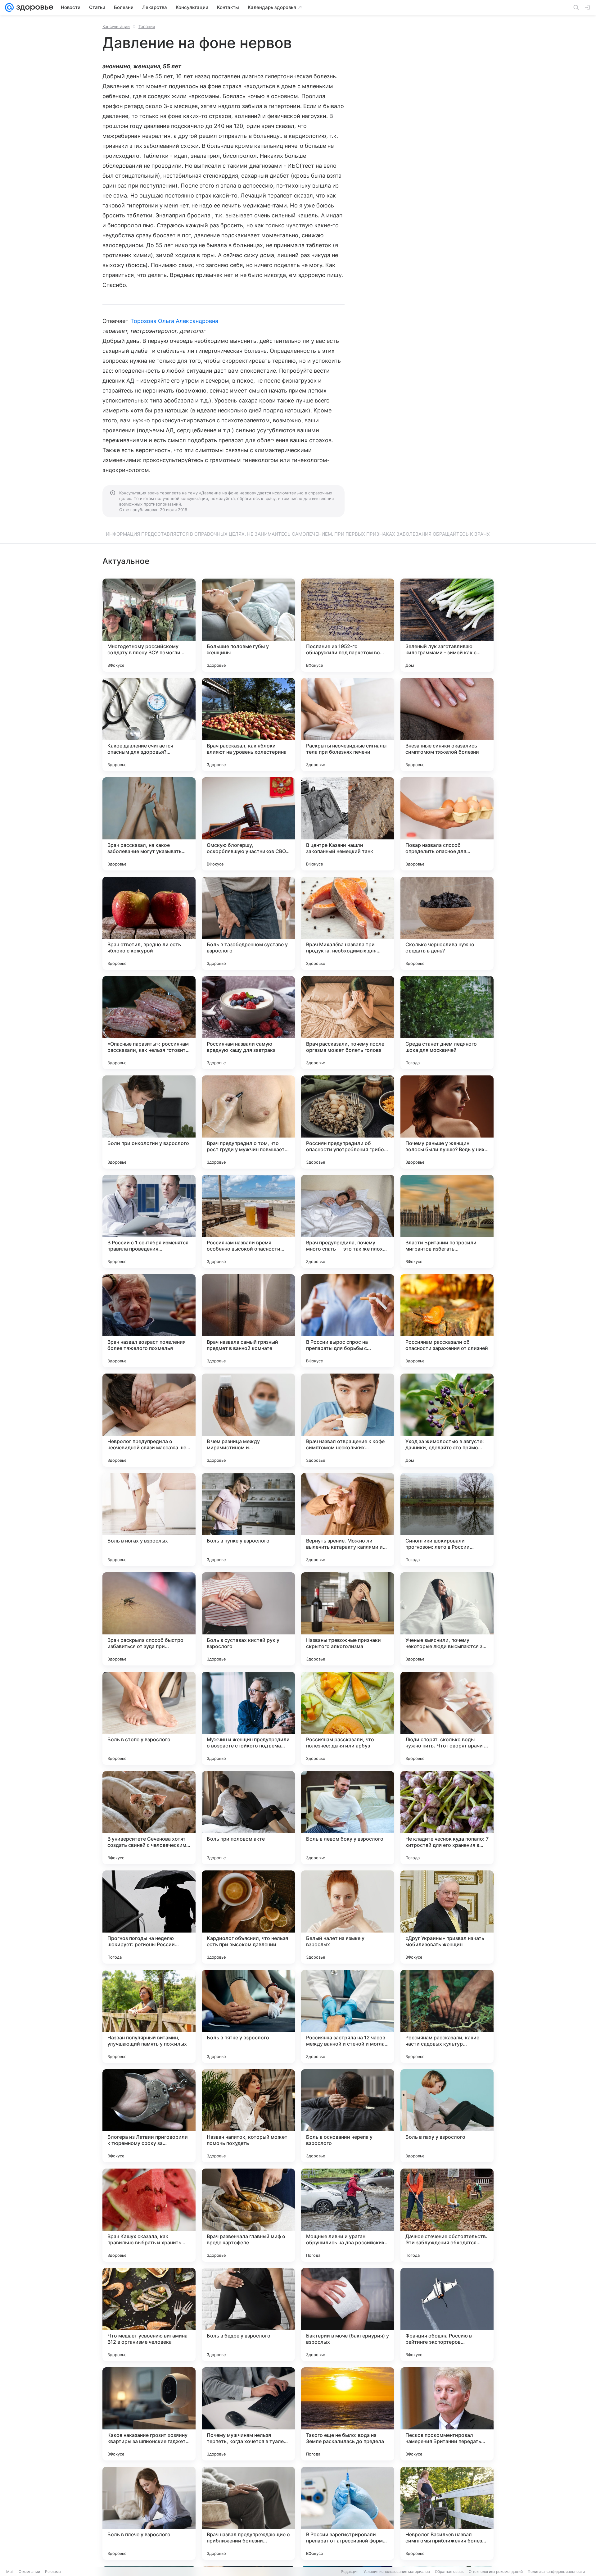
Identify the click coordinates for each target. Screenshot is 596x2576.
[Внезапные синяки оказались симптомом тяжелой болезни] (447, 725)
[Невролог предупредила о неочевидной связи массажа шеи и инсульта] (149, 1420)
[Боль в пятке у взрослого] (248, 2016)
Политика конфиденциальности (556, 2571)
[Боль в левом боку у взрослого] (348, 1818)
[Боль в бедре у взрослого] (248, 2315)
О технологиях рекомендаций (496, 2571)
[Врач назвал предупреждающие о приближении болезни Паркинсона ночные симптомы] (248, 2513)
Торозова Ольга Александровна (174, 321)
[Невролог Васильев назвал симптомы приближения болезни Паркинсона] (447, 2513)
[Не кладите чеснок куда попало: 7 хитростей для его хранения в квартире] (447, 1818)
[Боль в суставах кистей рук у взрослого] (248, 1619)
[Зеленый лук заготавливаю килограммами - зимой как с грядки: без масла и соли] (447, 625)
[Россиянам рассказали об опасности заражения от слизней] (447, 1321)
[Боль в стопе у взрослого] (149, 1718)
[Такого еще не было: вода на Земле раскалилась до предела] (348, 2414)
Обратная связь (449, 2571)
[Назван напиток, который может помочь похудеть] (248, 2116)
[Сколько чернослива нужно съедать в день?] (447, 923)
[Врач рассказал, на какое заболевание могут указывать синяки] (149, 824)
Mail (10, 2571)
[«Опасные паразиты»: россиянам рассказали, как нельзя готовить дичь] (149, 1023)
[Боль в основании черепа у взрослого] (348, 2116)
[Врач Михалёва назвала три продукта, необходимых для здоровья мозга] (348, 923)
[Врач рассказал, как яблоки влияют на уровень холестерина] (248, 725)
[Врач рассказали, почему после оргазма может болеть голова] (348, 1023)
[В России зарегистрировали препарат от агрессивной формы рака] (348, 2513)
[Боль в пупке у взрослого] (248, 1520)
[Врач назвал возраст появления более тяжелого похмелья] (149, 1321)
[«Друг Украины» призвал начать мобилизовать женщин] (447, 1917)
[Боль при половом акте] (248, 1818)
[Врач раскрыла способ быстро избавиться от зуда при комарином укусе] (149, 1619)
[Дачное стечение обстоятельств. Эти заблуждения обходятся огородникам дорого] (447, 2215)
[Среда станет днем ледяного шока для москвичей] (447, 1023)
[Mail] (9, 7)
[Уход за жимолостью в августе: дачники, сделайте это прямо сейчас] (447, 1420)
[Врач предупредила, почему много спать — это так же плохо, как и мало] (348, 1221)
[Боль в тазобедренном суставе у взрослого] (248, 923)
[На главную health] (34, 7)
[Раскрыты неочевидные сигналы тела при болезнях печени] (348, 725)
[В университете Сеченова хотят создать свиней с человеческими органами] (149, 1818)
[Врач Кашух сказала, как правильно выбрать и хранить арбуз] (149, 2215)
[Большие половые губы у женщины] (248, 625)
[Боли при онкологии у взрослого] (149, 1122)
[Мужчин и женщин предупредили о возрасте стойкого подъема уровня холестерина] (248, 1718)
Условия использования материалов (397, 2571)
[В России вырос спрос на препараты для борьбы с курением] (348, 1321)
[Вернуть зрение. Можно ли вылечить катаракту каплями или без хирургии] (348, 1520)
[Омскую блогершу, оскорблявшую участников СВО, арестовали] (248, 824)
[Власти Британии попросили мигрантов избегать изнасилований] (447, 1221)
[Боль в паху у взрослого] (447, 2116)
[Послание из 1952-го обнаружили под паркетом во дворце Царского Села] (348, 625)
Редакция (350, 2571)
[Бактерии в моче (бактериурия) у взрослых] (348, 2315)
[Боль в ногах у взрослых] (149, 1520)
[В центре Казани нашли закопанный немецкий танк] (348, 824)
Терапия (147, 26)
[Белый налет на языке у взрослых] (348, 1917)
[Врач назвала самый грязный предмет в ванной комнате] (248, 1321)
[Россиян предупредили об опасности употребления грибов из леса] (348, 1122)
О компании (29, 2571)
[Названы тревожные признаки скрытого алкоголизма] (348, 1619)
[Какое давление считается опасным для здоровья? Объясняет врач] (149, 725)
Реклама (53, 2571)
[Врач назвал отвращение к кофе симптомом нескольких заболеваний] (348, 1420)
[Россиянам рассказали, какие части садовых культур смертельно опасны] (447, 2016)
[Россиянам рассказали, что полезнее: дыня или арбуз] (348, 1718)
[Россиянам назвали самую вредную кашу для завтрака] (248, 1023)
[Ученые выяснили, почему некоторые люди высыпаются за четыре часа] (447, 1619)
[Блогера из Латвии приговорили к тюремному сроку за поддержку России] (149, 2116)
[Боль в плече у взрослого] (149, 2513)
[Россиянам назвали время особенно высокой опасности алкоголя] (248, 1221)
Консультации (116, 26)
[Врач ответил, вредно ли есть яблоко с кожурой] (149, 923)
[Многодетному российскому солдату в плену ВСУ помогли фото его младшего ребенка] (149, 625)
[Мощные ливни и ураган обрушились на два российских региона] (348, 2215)
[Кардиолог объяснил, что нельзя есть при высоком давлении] (248, 1917)
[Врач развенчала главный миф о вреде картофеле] (248, 2215)
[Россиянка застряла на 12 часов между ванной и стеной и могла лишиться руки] (348, 2016)
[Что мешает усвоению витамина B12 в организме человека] (149, 2315)
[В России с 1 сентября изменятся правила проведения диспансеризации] (149, 1221)
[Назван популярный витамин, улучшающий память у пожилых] (149, 2016)
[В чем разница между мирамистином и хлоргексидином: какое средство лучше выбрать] (248, 1420)
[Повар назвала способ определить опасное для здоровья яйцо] (447, 824)
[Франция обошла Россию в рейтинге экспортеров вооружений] (447, 2315)
